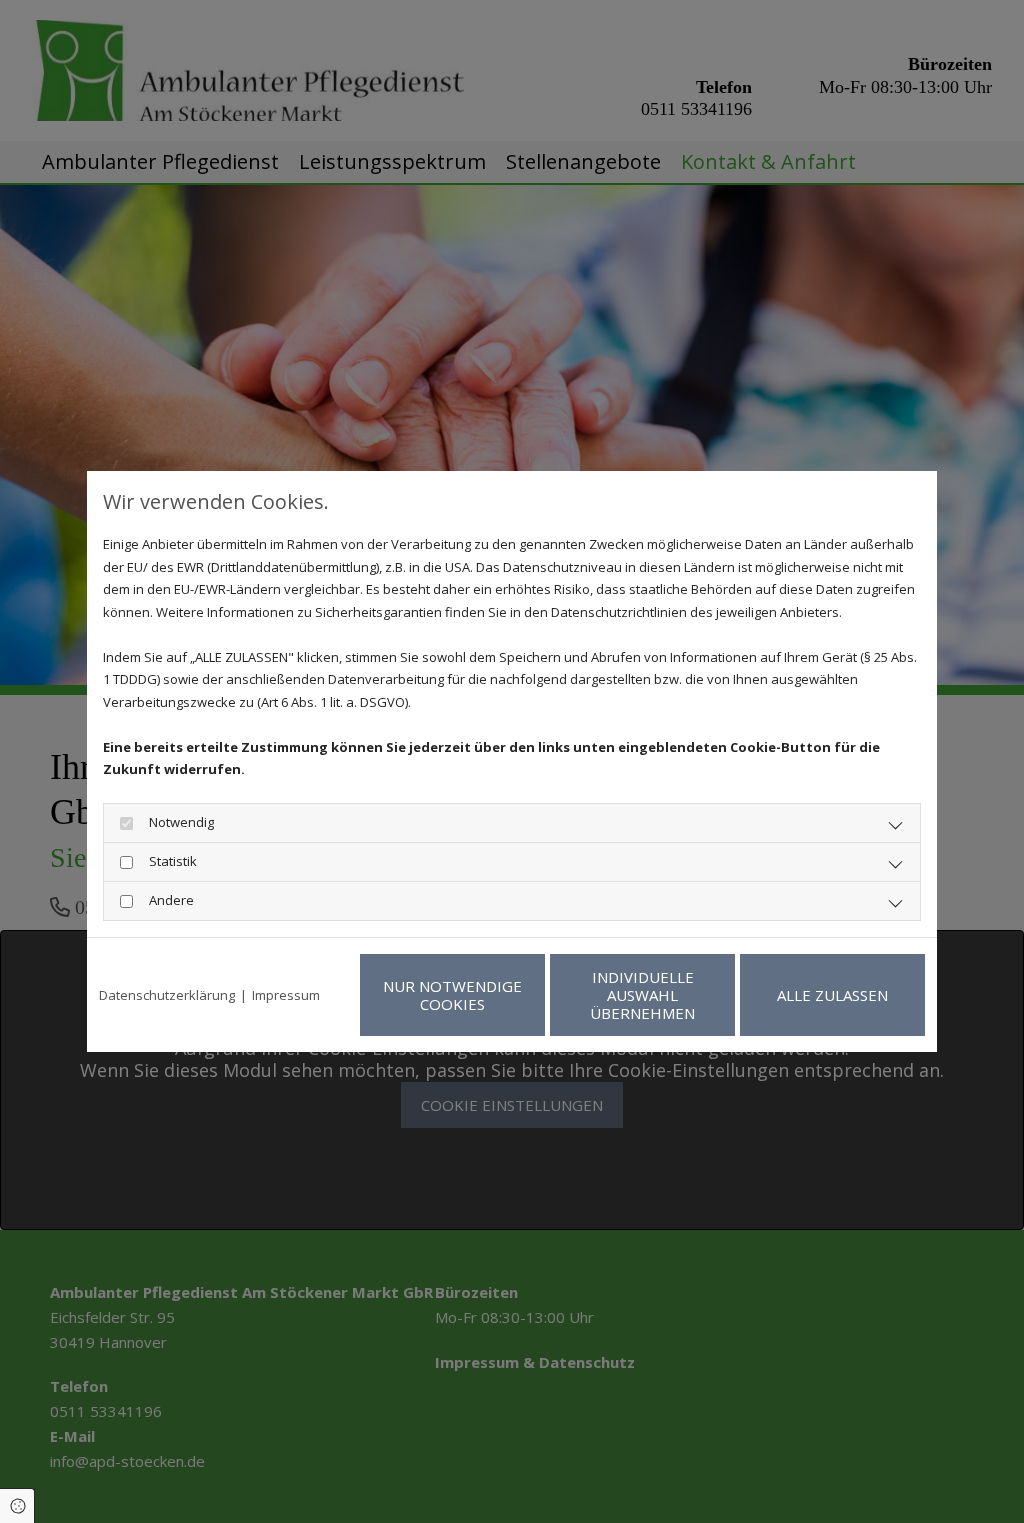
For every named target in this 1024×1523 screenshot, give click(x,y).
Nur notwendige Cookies (452, 995)
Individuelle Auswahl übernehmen (642, 995)
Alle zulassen (832, 995)
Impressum (286, 995)
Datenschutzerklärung (167, 995)
